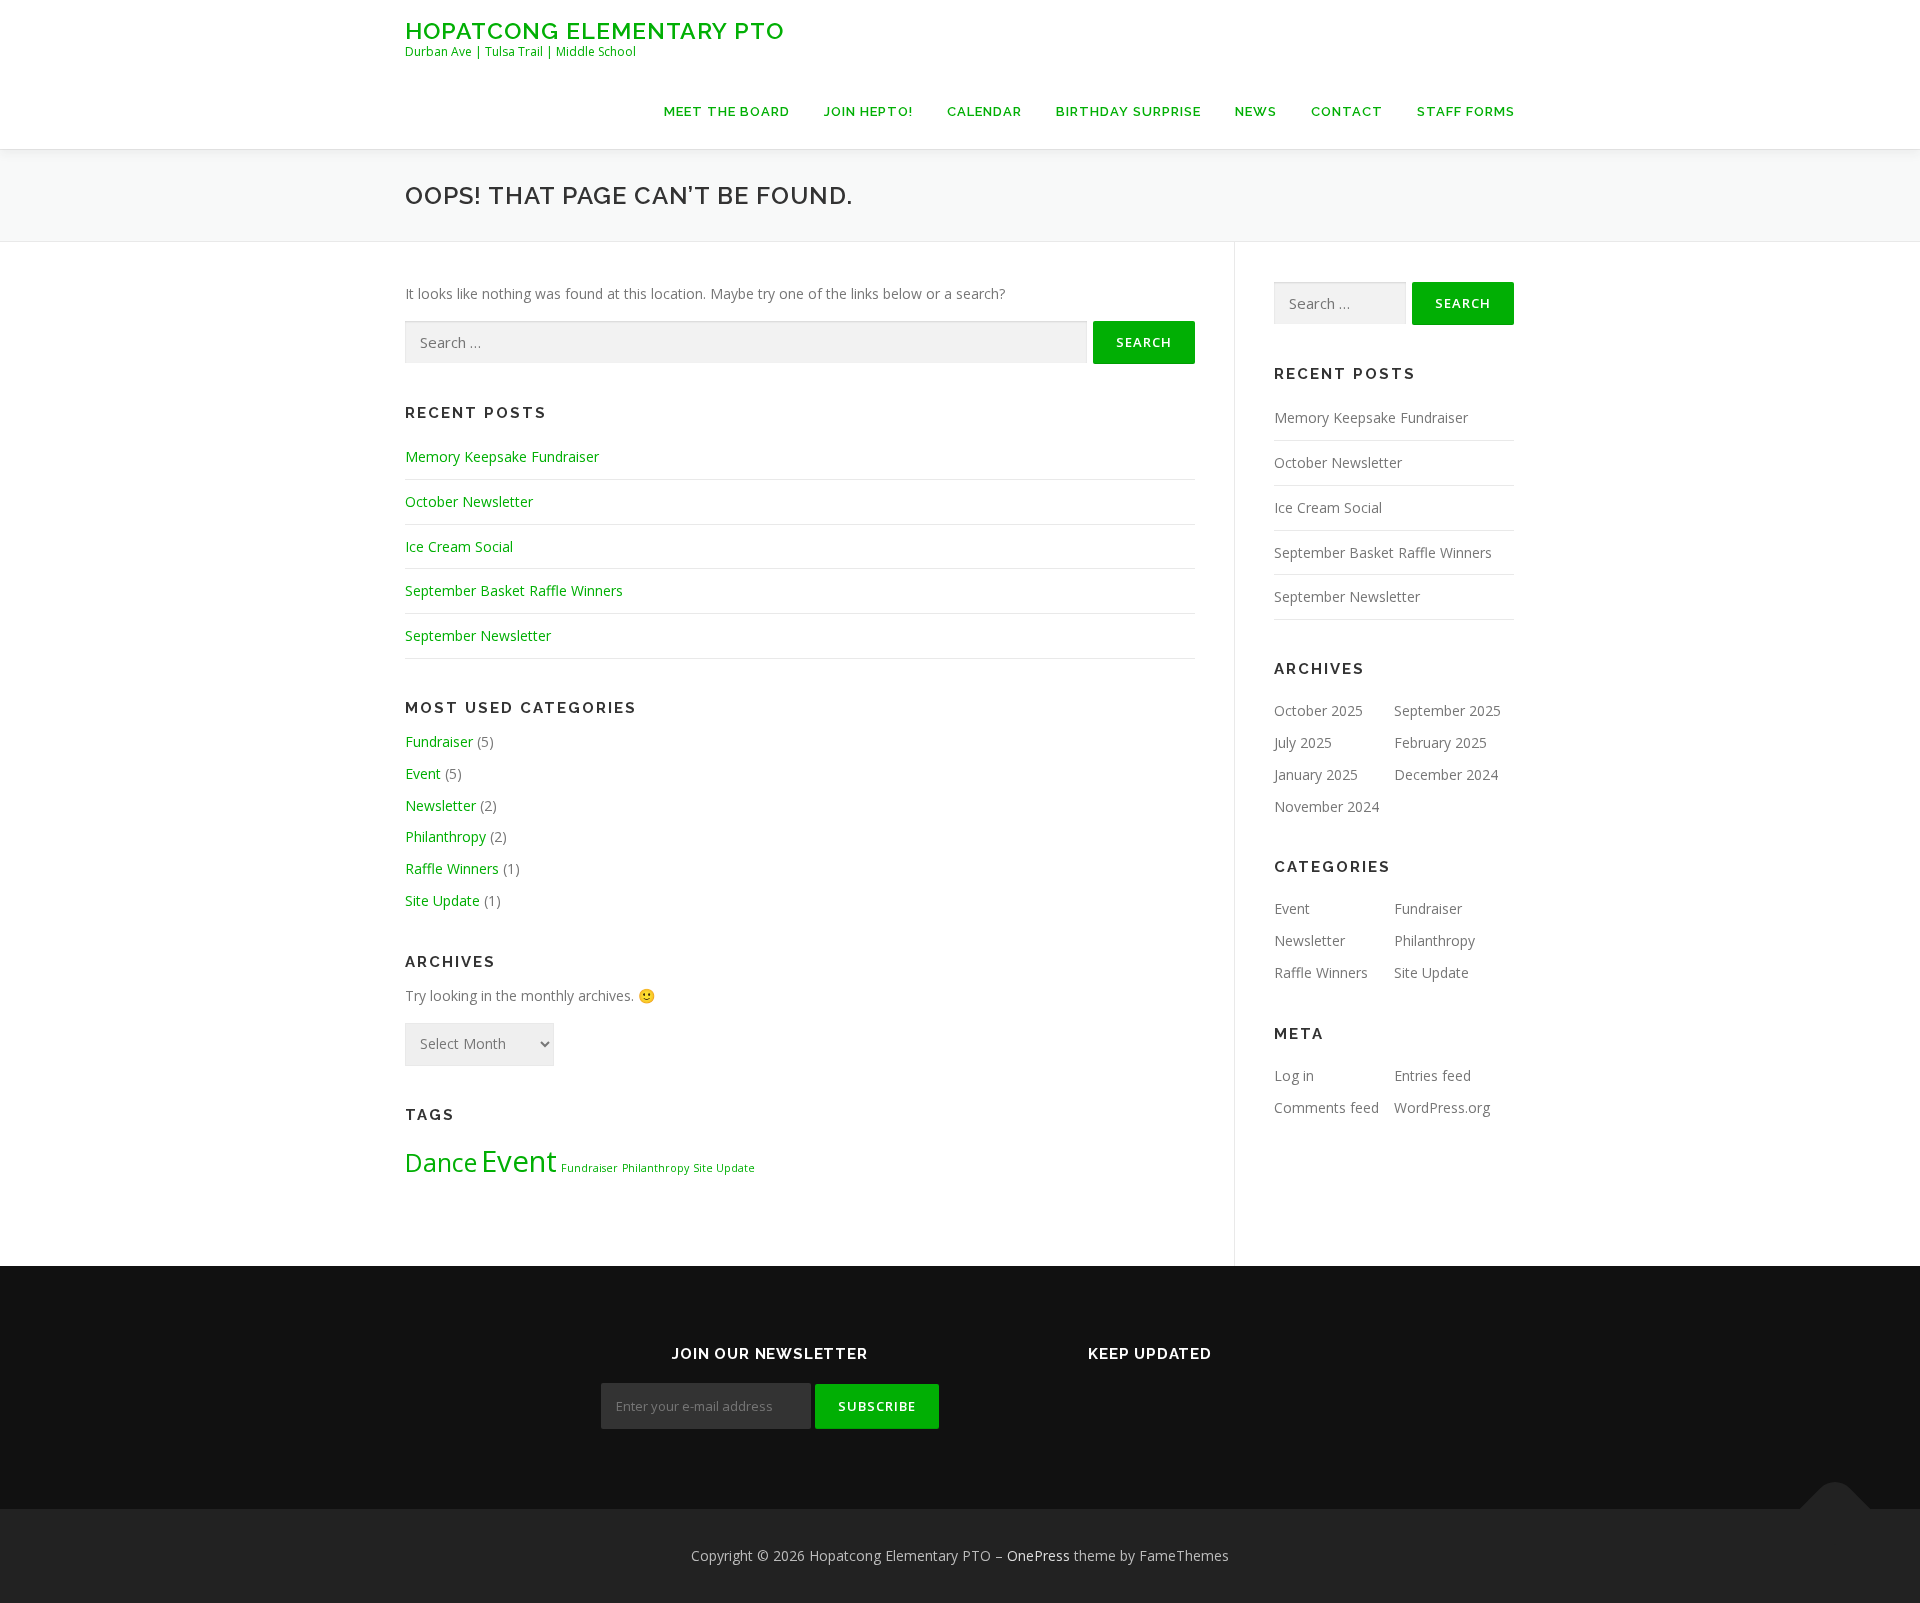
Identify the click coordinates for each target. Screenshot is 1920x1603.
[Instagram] (1234, 1398)
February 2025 (1440, 742)
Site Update (442, 900)
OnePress (1038, 1555)
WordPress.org (1442, 1107)
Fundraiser (439, 741)
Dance (441, 1162)
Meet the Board (727, 111)
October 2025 (1318, 710)
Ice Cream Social (459, 546)
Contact (1347, 111)
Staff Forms (1466, 111)
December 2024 (1446, 774)
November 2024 (1326, 806)
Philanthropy (445, 836)
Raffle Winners (452, 868)
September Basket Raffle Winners (514, 590)
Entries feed (1432, 1075)
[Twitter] (1066, 1398)
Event (423, 773)
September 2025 (1447, 710)
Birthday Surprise (1128, 111)
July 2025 (1303, 742)
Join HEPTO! (868, 111)
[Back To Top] (1835, 1509)
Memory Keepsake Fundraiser (502, 456)
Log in (1294, 1075)
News (1256, 111)
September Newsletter (478, 635)
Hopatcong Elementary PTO (594, 30)
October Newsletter (469, 501)
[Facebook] (1122, 1398)
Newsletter (440, 805)
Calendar (984, 111)
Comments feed (1326, 1107)
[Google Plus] (1178, 1398)
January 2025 (1316, 774)
